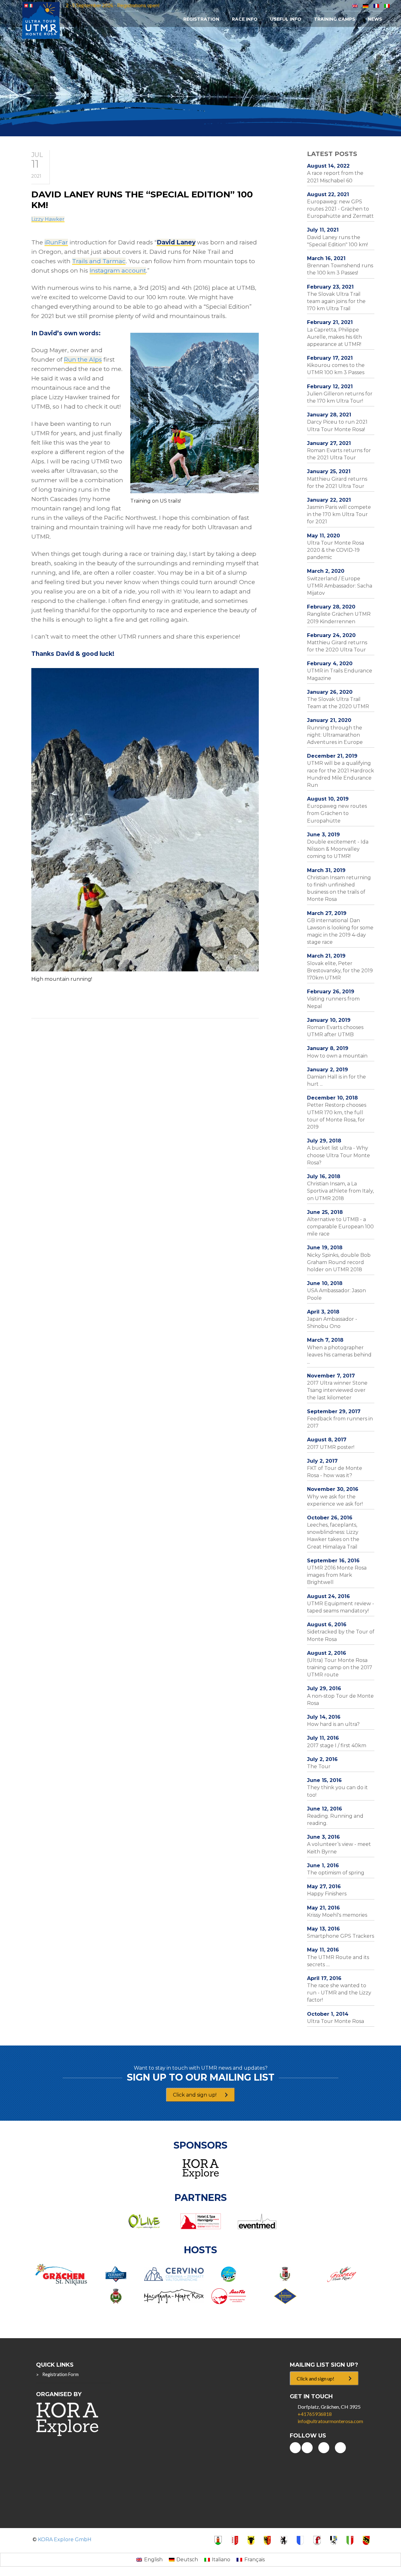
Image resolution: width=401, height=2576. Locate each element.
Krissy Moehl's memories (337, 1915)
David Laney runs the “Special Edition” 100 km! (142, 200)
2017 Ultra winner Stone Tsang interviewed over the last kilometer (337, 1390)
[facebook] (307, 2448)
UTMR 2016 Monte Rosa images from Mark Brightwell (337, 1575)
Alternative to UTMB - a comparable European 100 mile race (340, 1227)
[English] (355, 5)
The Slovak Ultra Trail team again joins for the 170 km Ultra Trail (336, 301)
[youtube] (295, 2448)
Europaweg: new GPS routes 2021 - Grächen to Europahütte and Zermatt (340, 209)
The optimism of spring (336, 1873)
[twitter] (324, 2448)
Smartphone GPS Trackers (341, 1936)
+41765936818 (315, 2414)
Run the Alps (83, 360)
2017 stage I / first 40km (337, 1745)
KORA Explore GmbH (65, 2539)
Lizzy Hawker (48, 219)
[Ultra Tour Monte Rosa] (41, 20)
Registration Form (60, 2374)
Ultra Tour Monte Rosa (336, 2021)
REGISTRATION (201, 19)
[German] (366, 5)
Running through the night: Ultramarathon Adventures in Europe (335, 735)
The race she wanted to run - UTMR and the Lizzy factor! (339, 1993)
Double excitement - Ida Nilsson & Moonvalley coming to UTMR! (338, 849)
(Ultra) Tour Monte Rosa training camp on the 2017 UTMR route (340, 1667)
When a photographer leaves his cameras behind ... (339, 1355)
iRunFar (56, 242)
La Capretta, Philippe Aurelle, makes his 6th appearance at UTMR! (334, 337)
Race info (245, 19)
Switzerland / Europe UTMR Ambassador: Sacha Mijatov (340, 586)
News (375, 19)
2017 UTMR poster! (331, 1447)
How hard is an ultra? (333, 1724)
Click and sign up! (195, 2095)
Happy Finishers (327, 1894)
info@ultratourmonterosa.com (330, 2421)
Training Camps (335, 19)
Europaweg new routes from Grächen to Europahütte (337, 813)
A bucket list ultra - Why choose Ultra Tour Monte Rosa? (339, 1155)
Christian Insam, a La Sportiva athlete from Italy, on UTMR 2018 (340, 1191)
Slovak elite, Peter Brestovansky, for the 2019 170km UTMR (340, 971)
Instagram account (118, 271)
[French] (376, 5)
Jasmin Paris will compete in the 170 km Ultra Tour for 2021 (339, 514)
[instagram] (340, 2448)
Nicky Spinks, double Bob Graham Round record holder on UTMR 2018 (339, 1262)
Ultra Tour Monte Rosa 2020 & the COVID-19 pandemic (336, 550)
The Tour (319, 1766)
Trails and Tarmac (99, 261)
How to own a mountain (337, 1056)
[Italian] (387, 5)
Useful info (286, 19)
